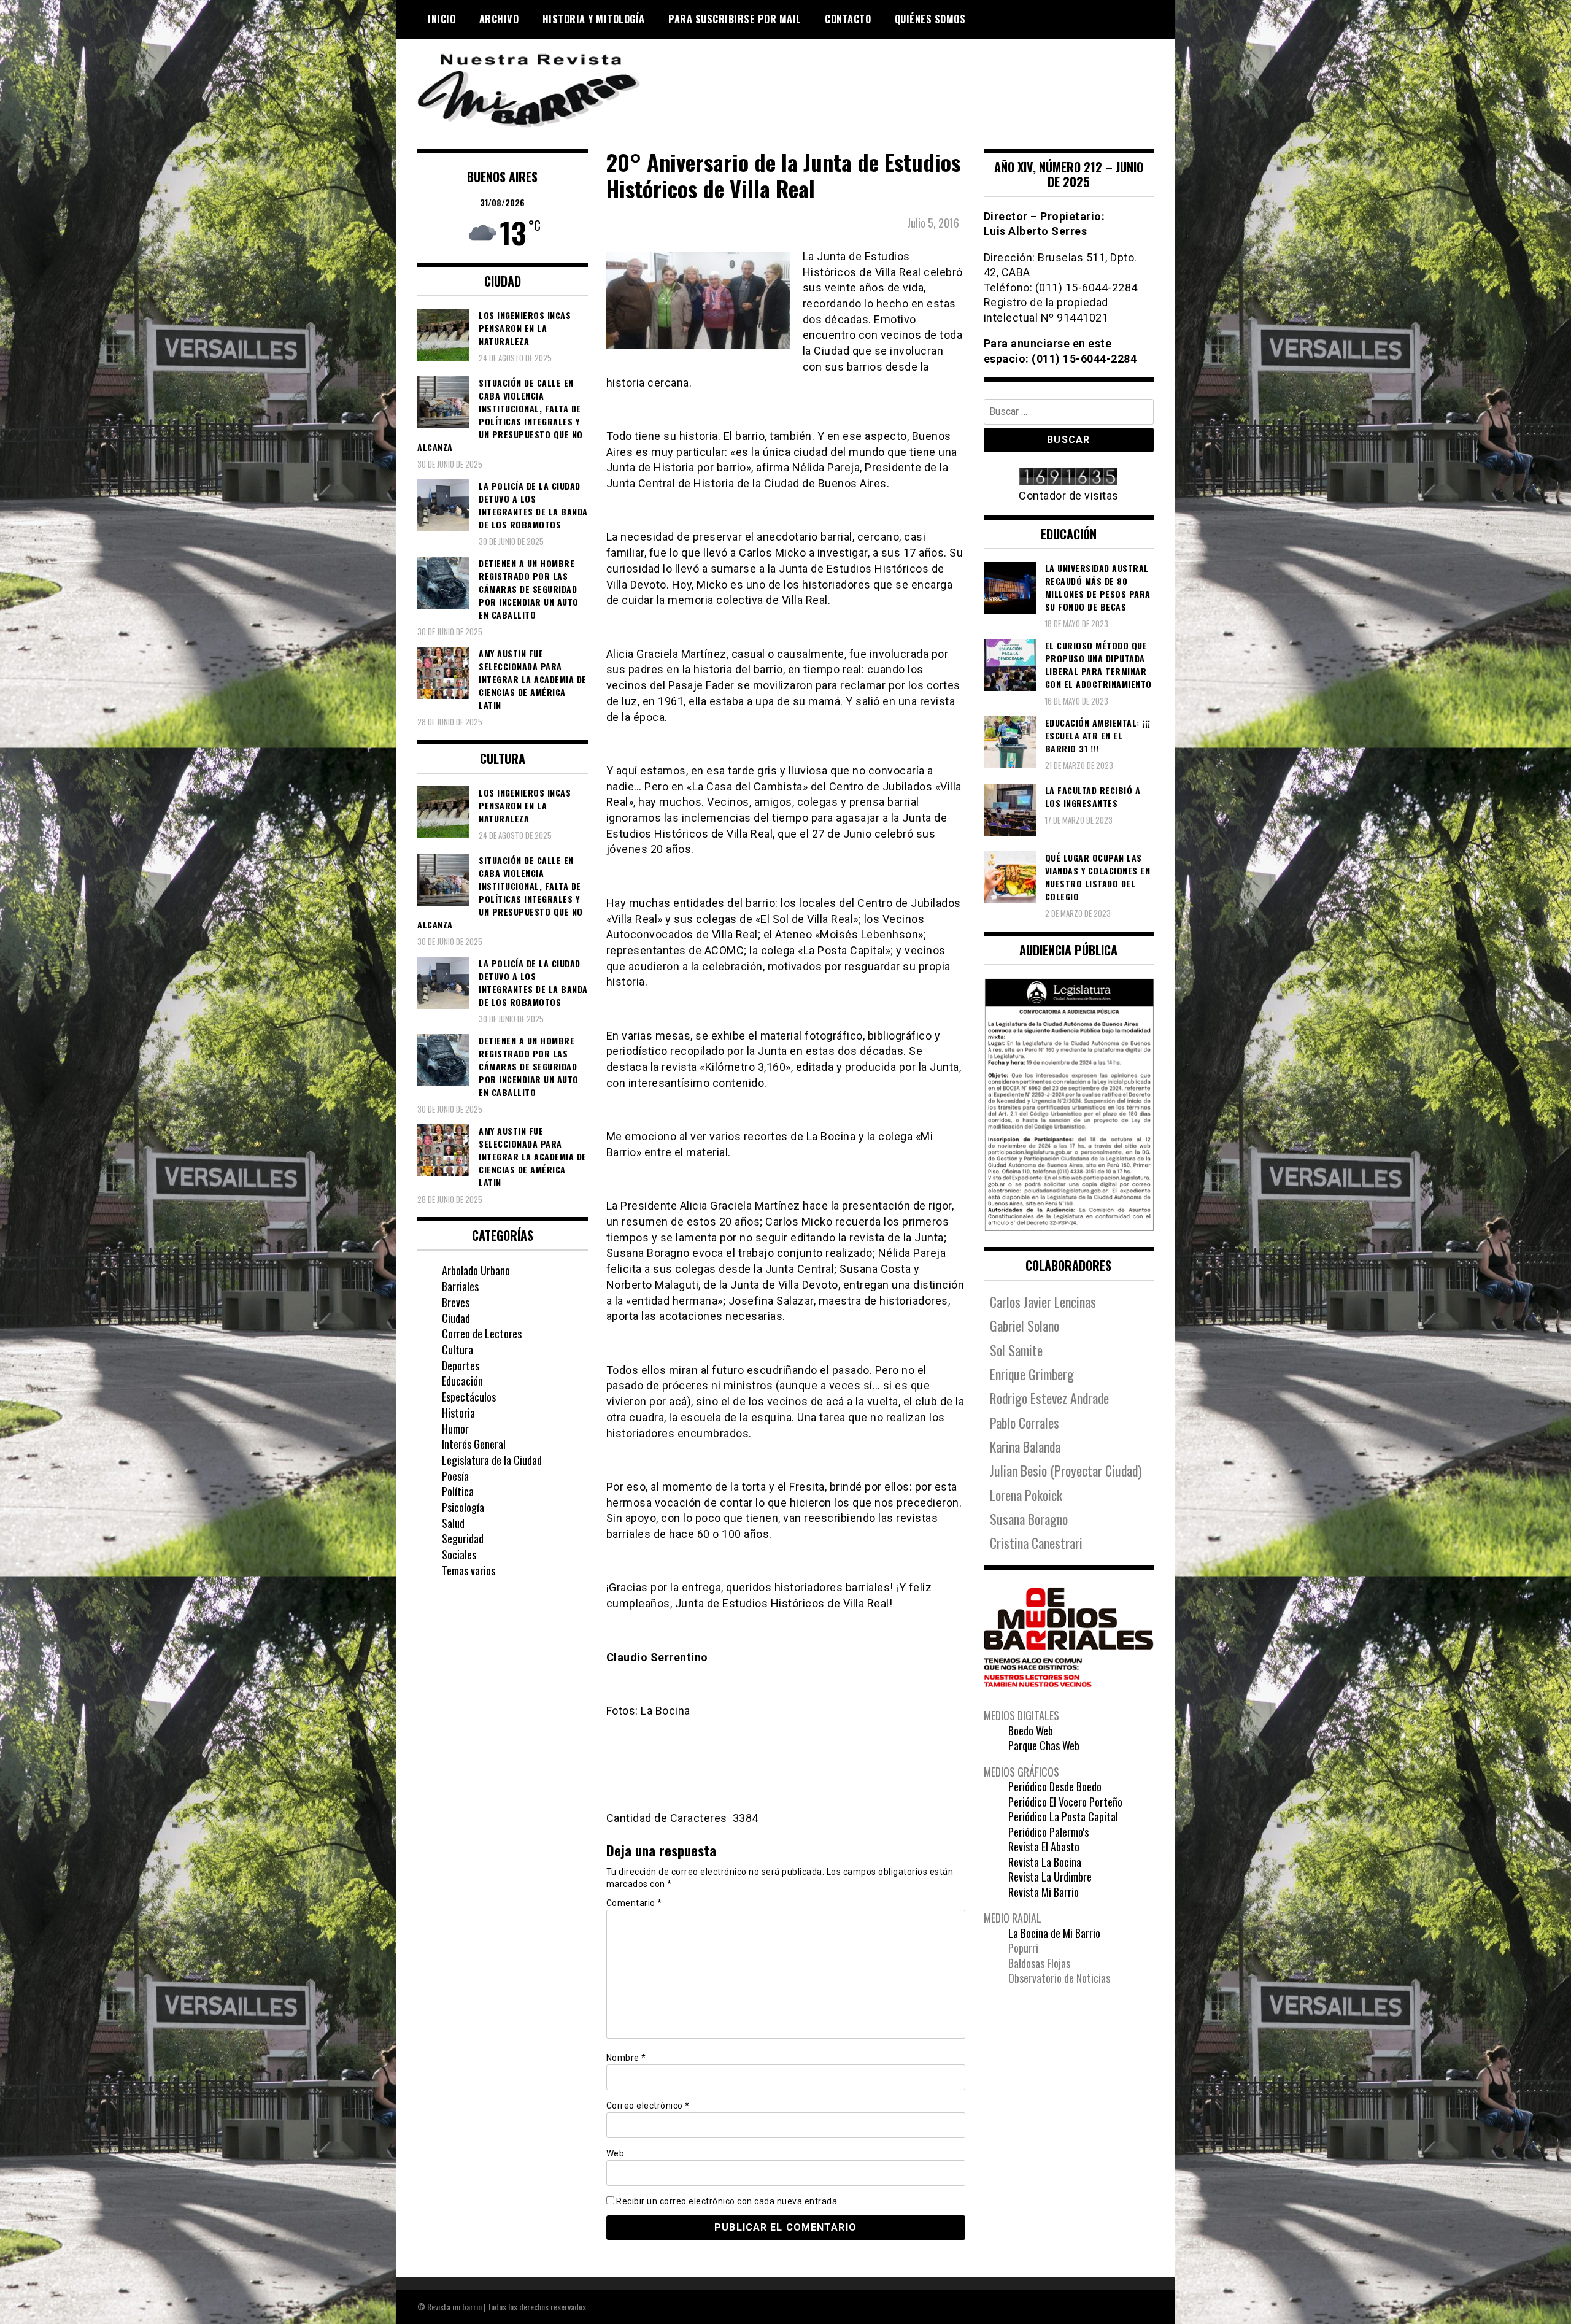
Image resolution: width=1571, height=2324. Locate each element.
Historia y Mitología (594, 19)
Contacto (848, 19)
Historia (458, 1413)
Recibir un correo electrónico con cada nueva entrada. (728, 2201)
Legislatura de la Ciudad (492, 1460)
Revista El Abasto (1044, 1847)
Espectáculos (469, 1397)
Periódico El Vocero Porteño (1065, 1802)
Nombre (626, 2058)
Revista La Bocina (1045, 1862)
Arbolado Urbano (476, 1270)
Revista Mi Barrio (1044, 1892)
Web (616, 2153)
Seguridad (463, 1538)
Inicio (442, 19)
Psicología (463, 1507)
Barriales (460, 1286)
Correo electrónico (648, 2106)
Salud (453, 1523)
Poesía (455, 1476)
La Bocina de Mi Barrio (1054, 1933)
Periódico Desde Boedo (1055, 1786)
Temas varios (469, 1570)
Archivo (499, 19)
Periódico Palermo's (1048, 1832)
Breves (456, 1302)
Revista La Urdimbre (1050, 1877)
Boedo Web (1031, 1731)
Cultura (457, 1349)
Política (458, 1491)
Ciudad (456, 1318)
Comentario (634, 1903)
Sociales (459, 1554)
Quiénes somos (930, 19)
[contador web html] (1069, 478)
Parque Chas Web (1044, 1745)
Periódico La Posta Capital (1063, 1816)
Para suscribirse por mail (735, 19)
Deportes (461, 1365)
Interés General (474, 1444)
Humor (455, 1429)
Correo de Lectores (482, 1334)
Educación (462, 1381)
